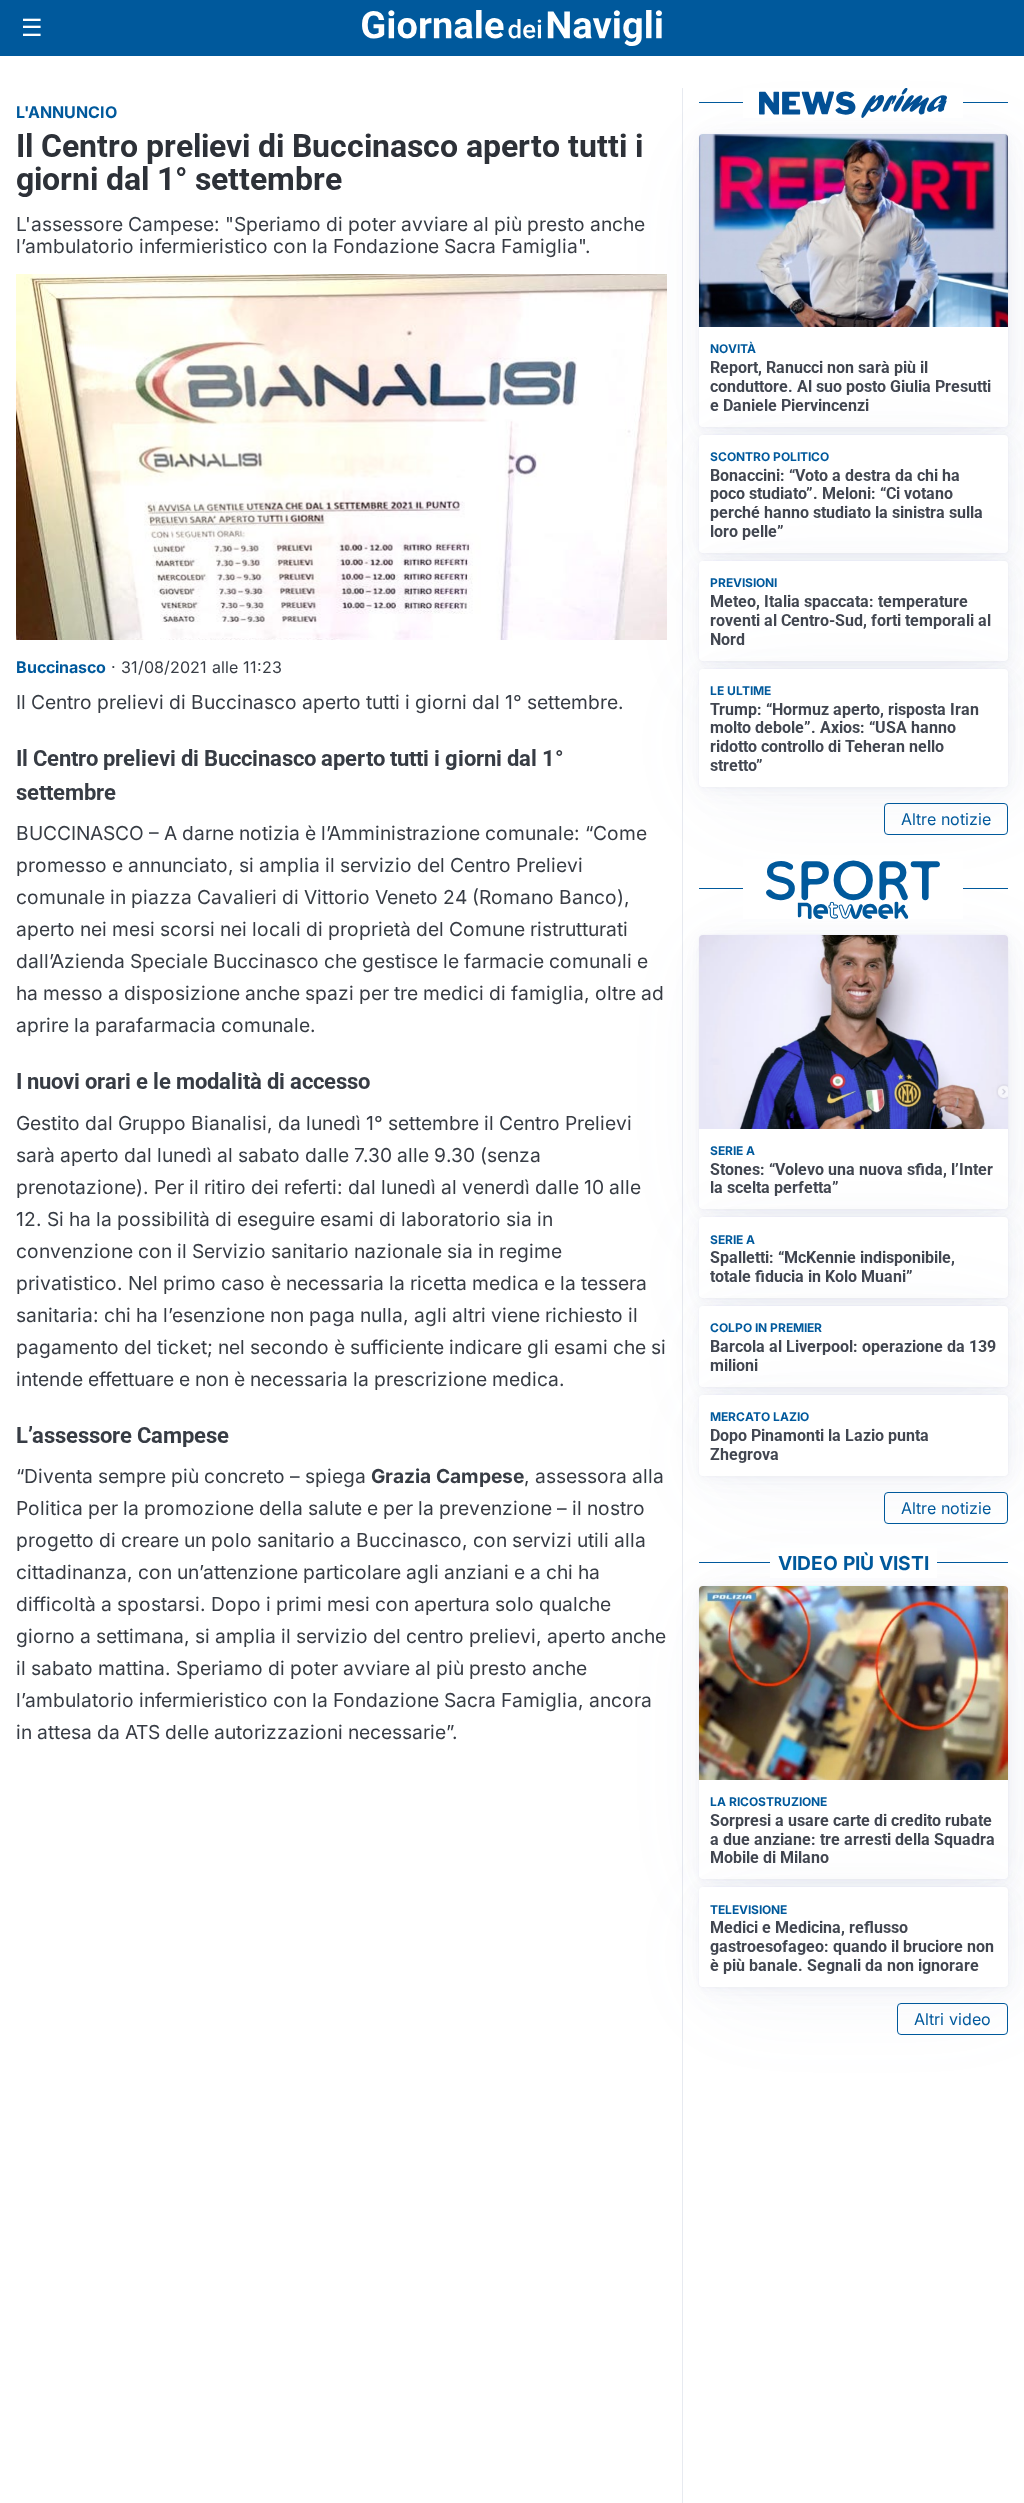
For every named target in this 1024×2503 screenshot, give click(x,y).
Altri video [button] (952, 2019)
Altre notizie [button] (946, 819)
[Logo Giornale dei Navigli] (512, 28)
